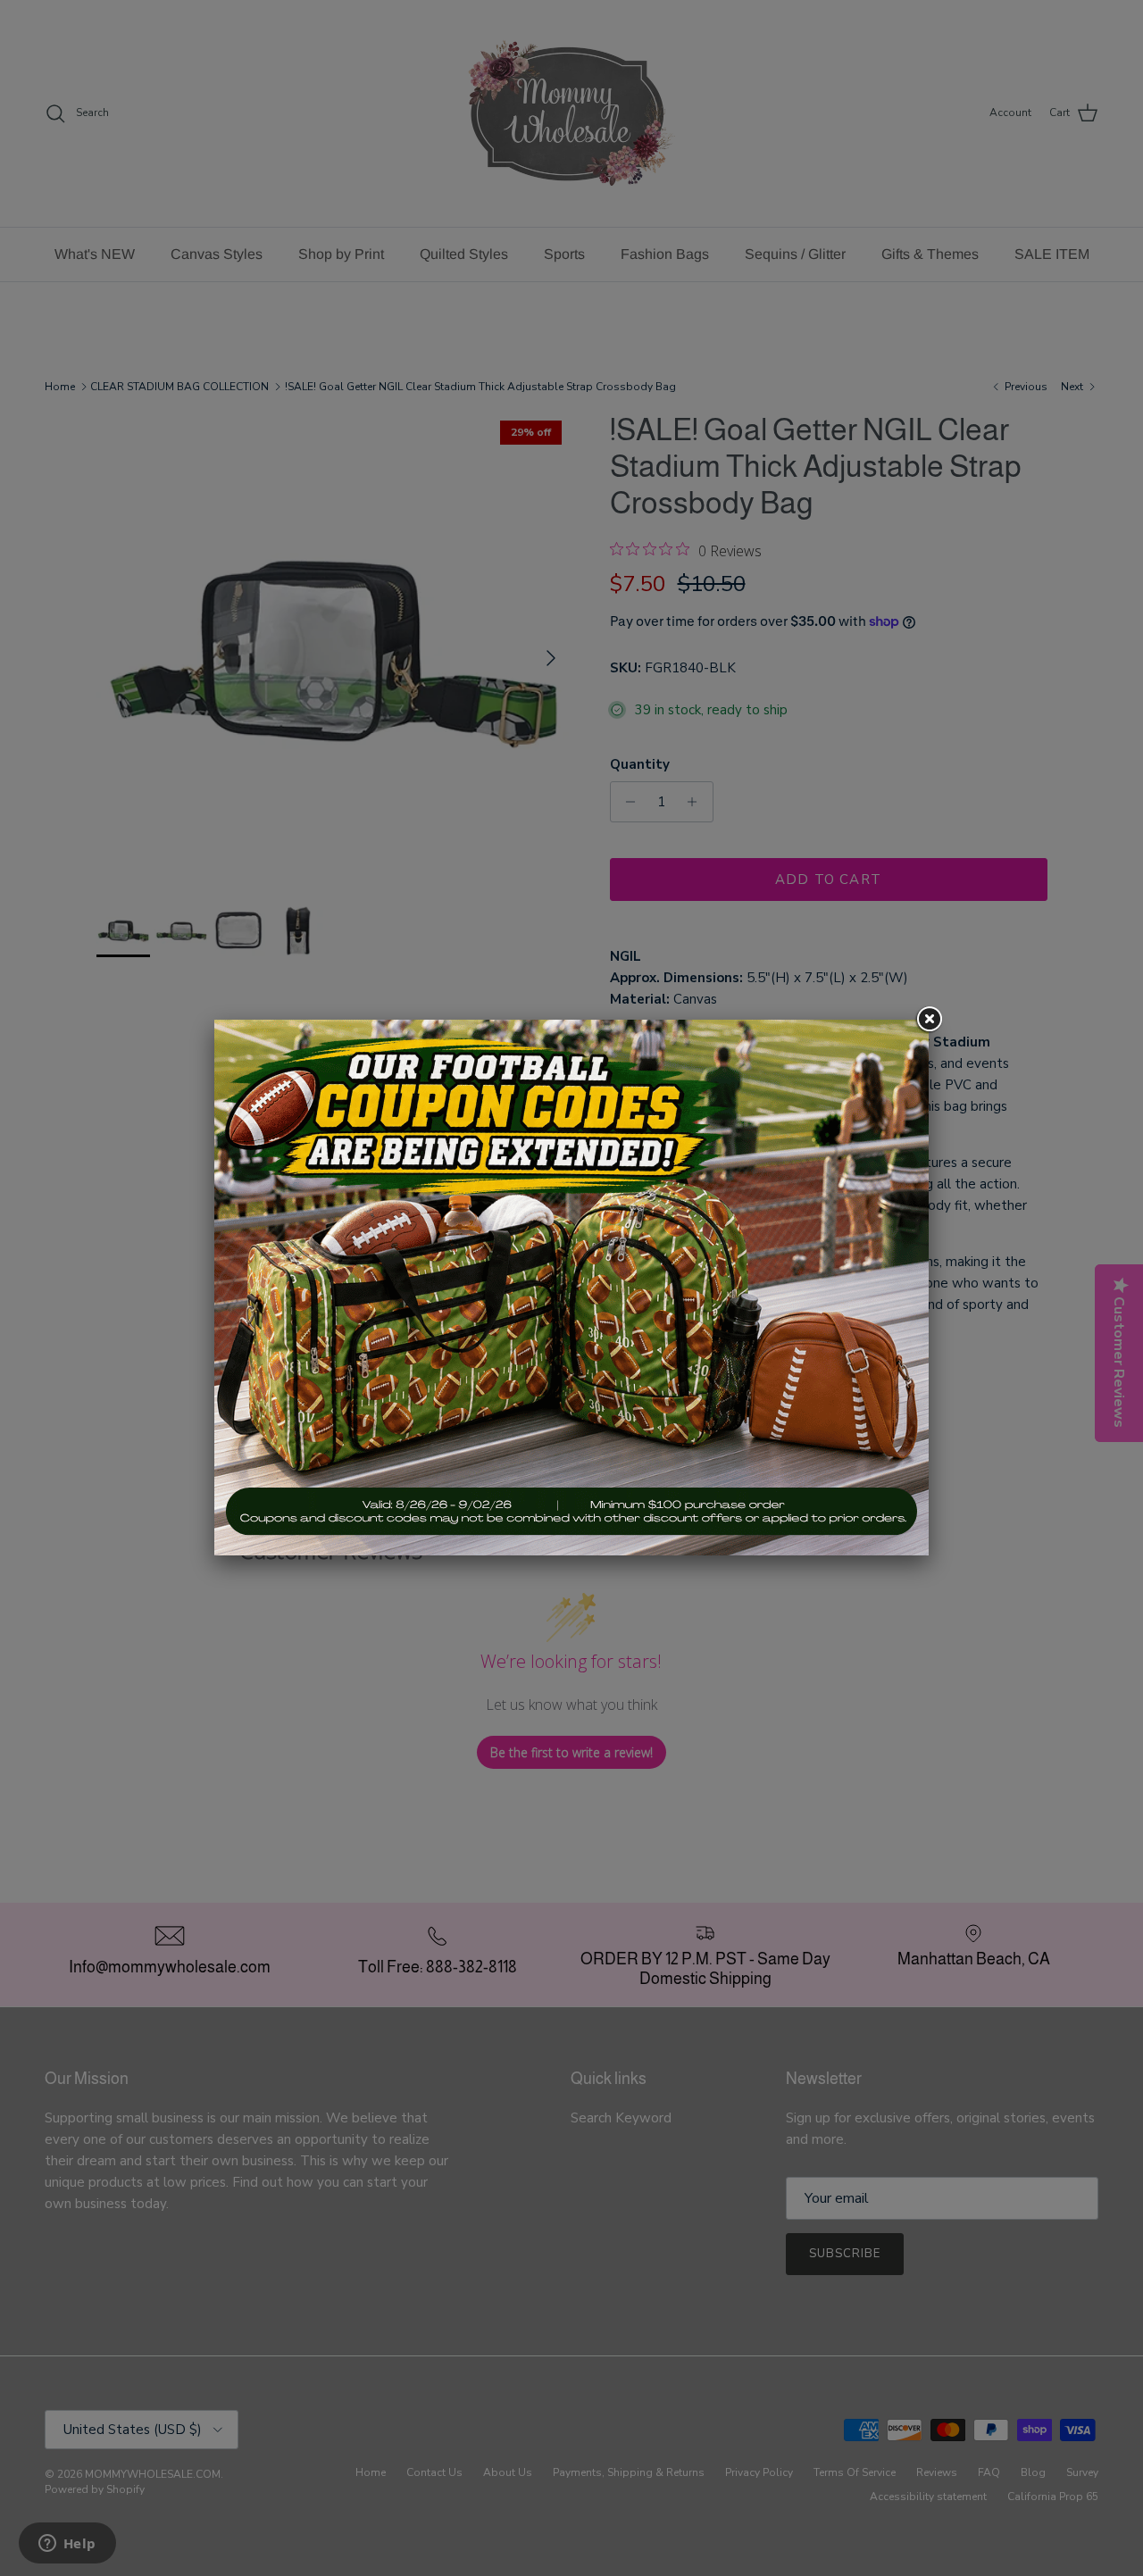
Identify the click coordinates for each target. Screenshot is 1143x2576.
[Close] (929, 1020)
